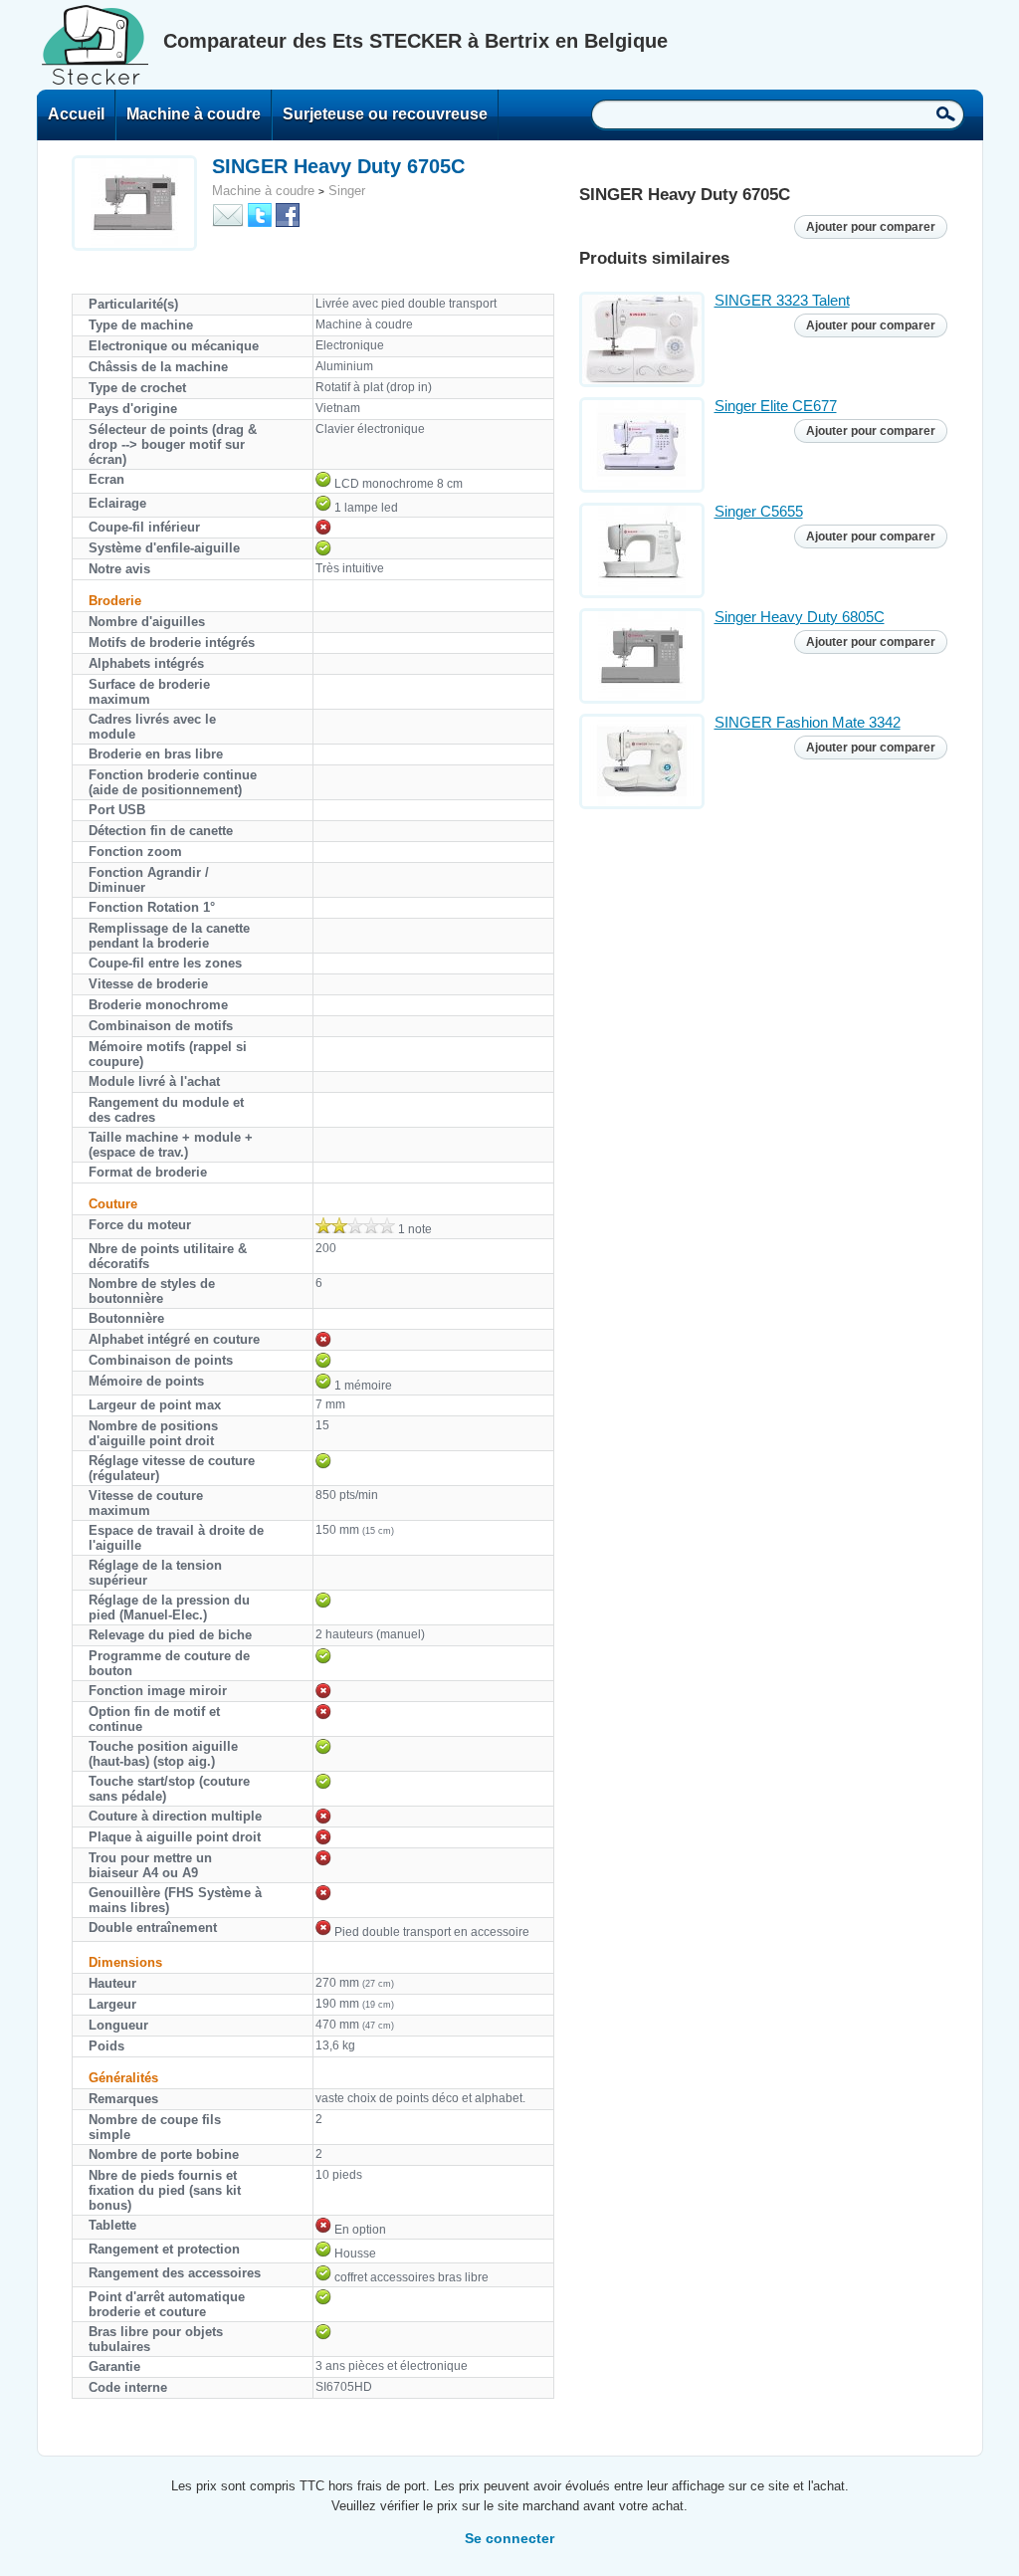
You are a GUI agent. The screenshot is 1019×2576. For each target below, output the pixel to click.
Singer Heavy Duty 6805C (800, 617)
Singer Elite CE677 (776, 406)
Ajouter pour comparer (871, 227)
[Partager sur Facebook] (288, 214)
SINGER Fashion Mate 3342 (808, 722)
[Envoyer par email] (228, 214)
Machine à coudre (194, 114)
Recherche (946, 113)
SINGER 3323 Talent (782, 300)
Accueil (76, 114)
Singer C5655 (759, 511)
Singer (347, 191)
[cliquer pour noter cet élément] (355, 1225)
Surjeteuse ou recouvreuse (385, 114)
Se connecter (509, 2538)
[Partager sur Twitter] (260, 214)
